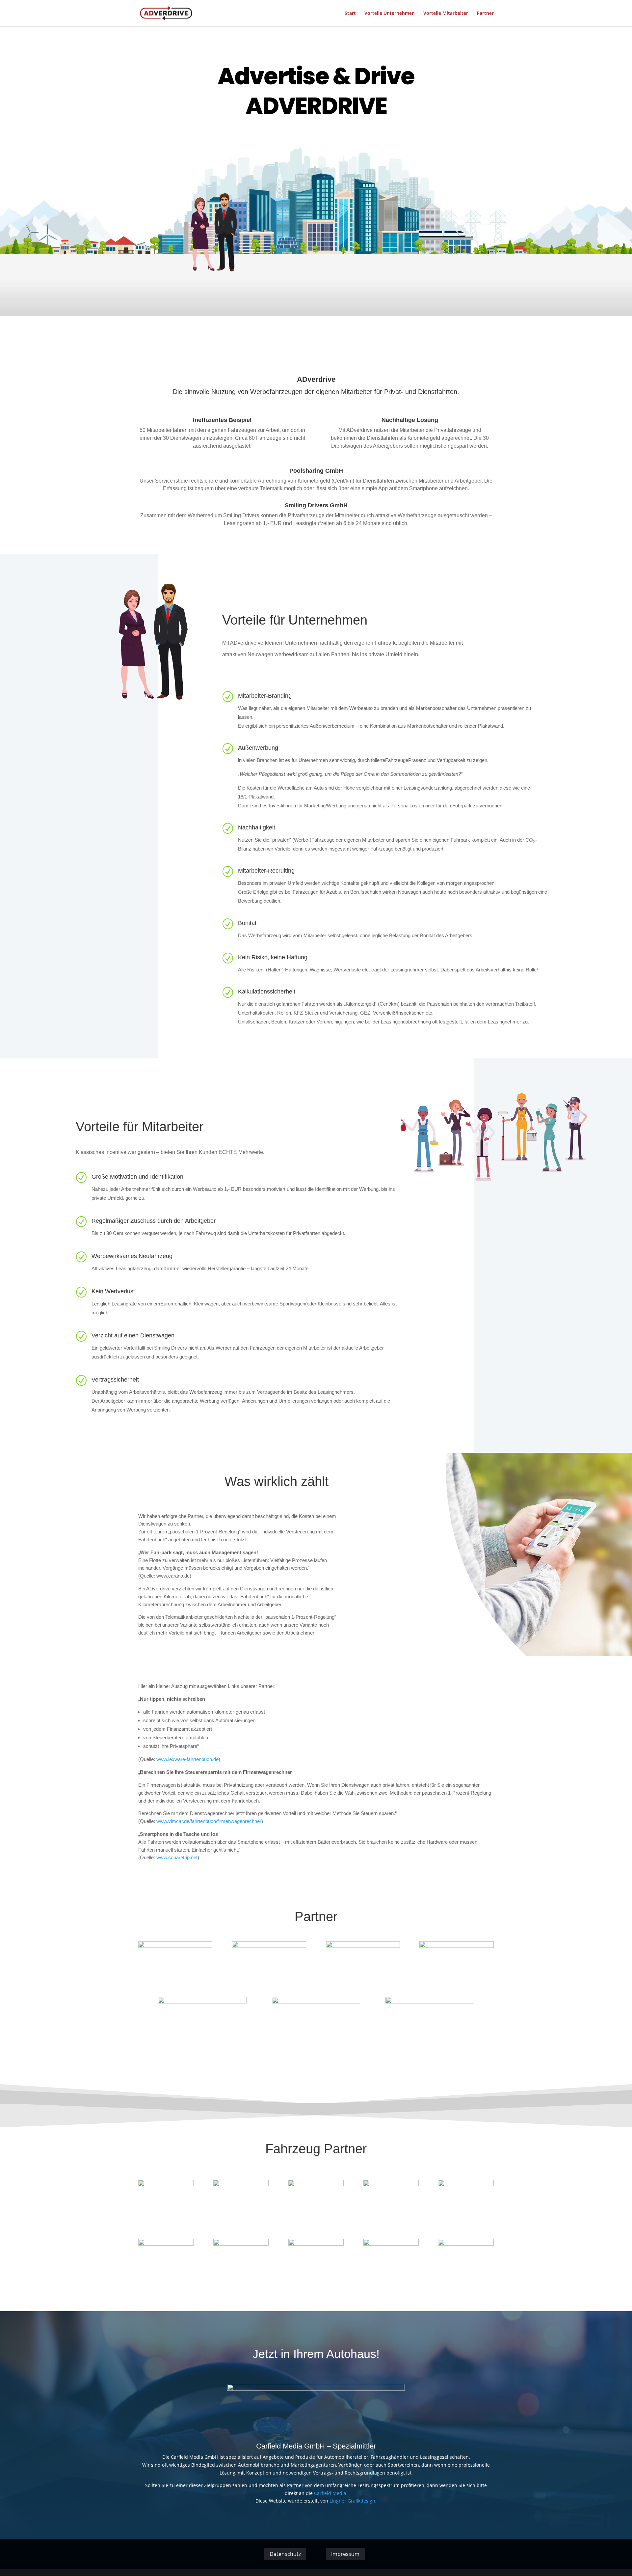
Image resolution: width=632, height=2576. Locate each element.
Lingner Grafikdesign (352, 2501)
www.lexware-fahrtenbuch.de (187, 1759)
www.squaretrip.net (177, 1857)
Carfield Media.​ (331, 2493)
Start (350, 14)
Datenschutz (285, 2554)
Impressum (345, 2554)
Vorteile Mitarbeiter (446, 14)
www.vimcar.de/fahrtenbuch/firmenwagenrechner (209, 1821)
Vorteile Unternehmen (390, 14)
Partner (485, 14)
